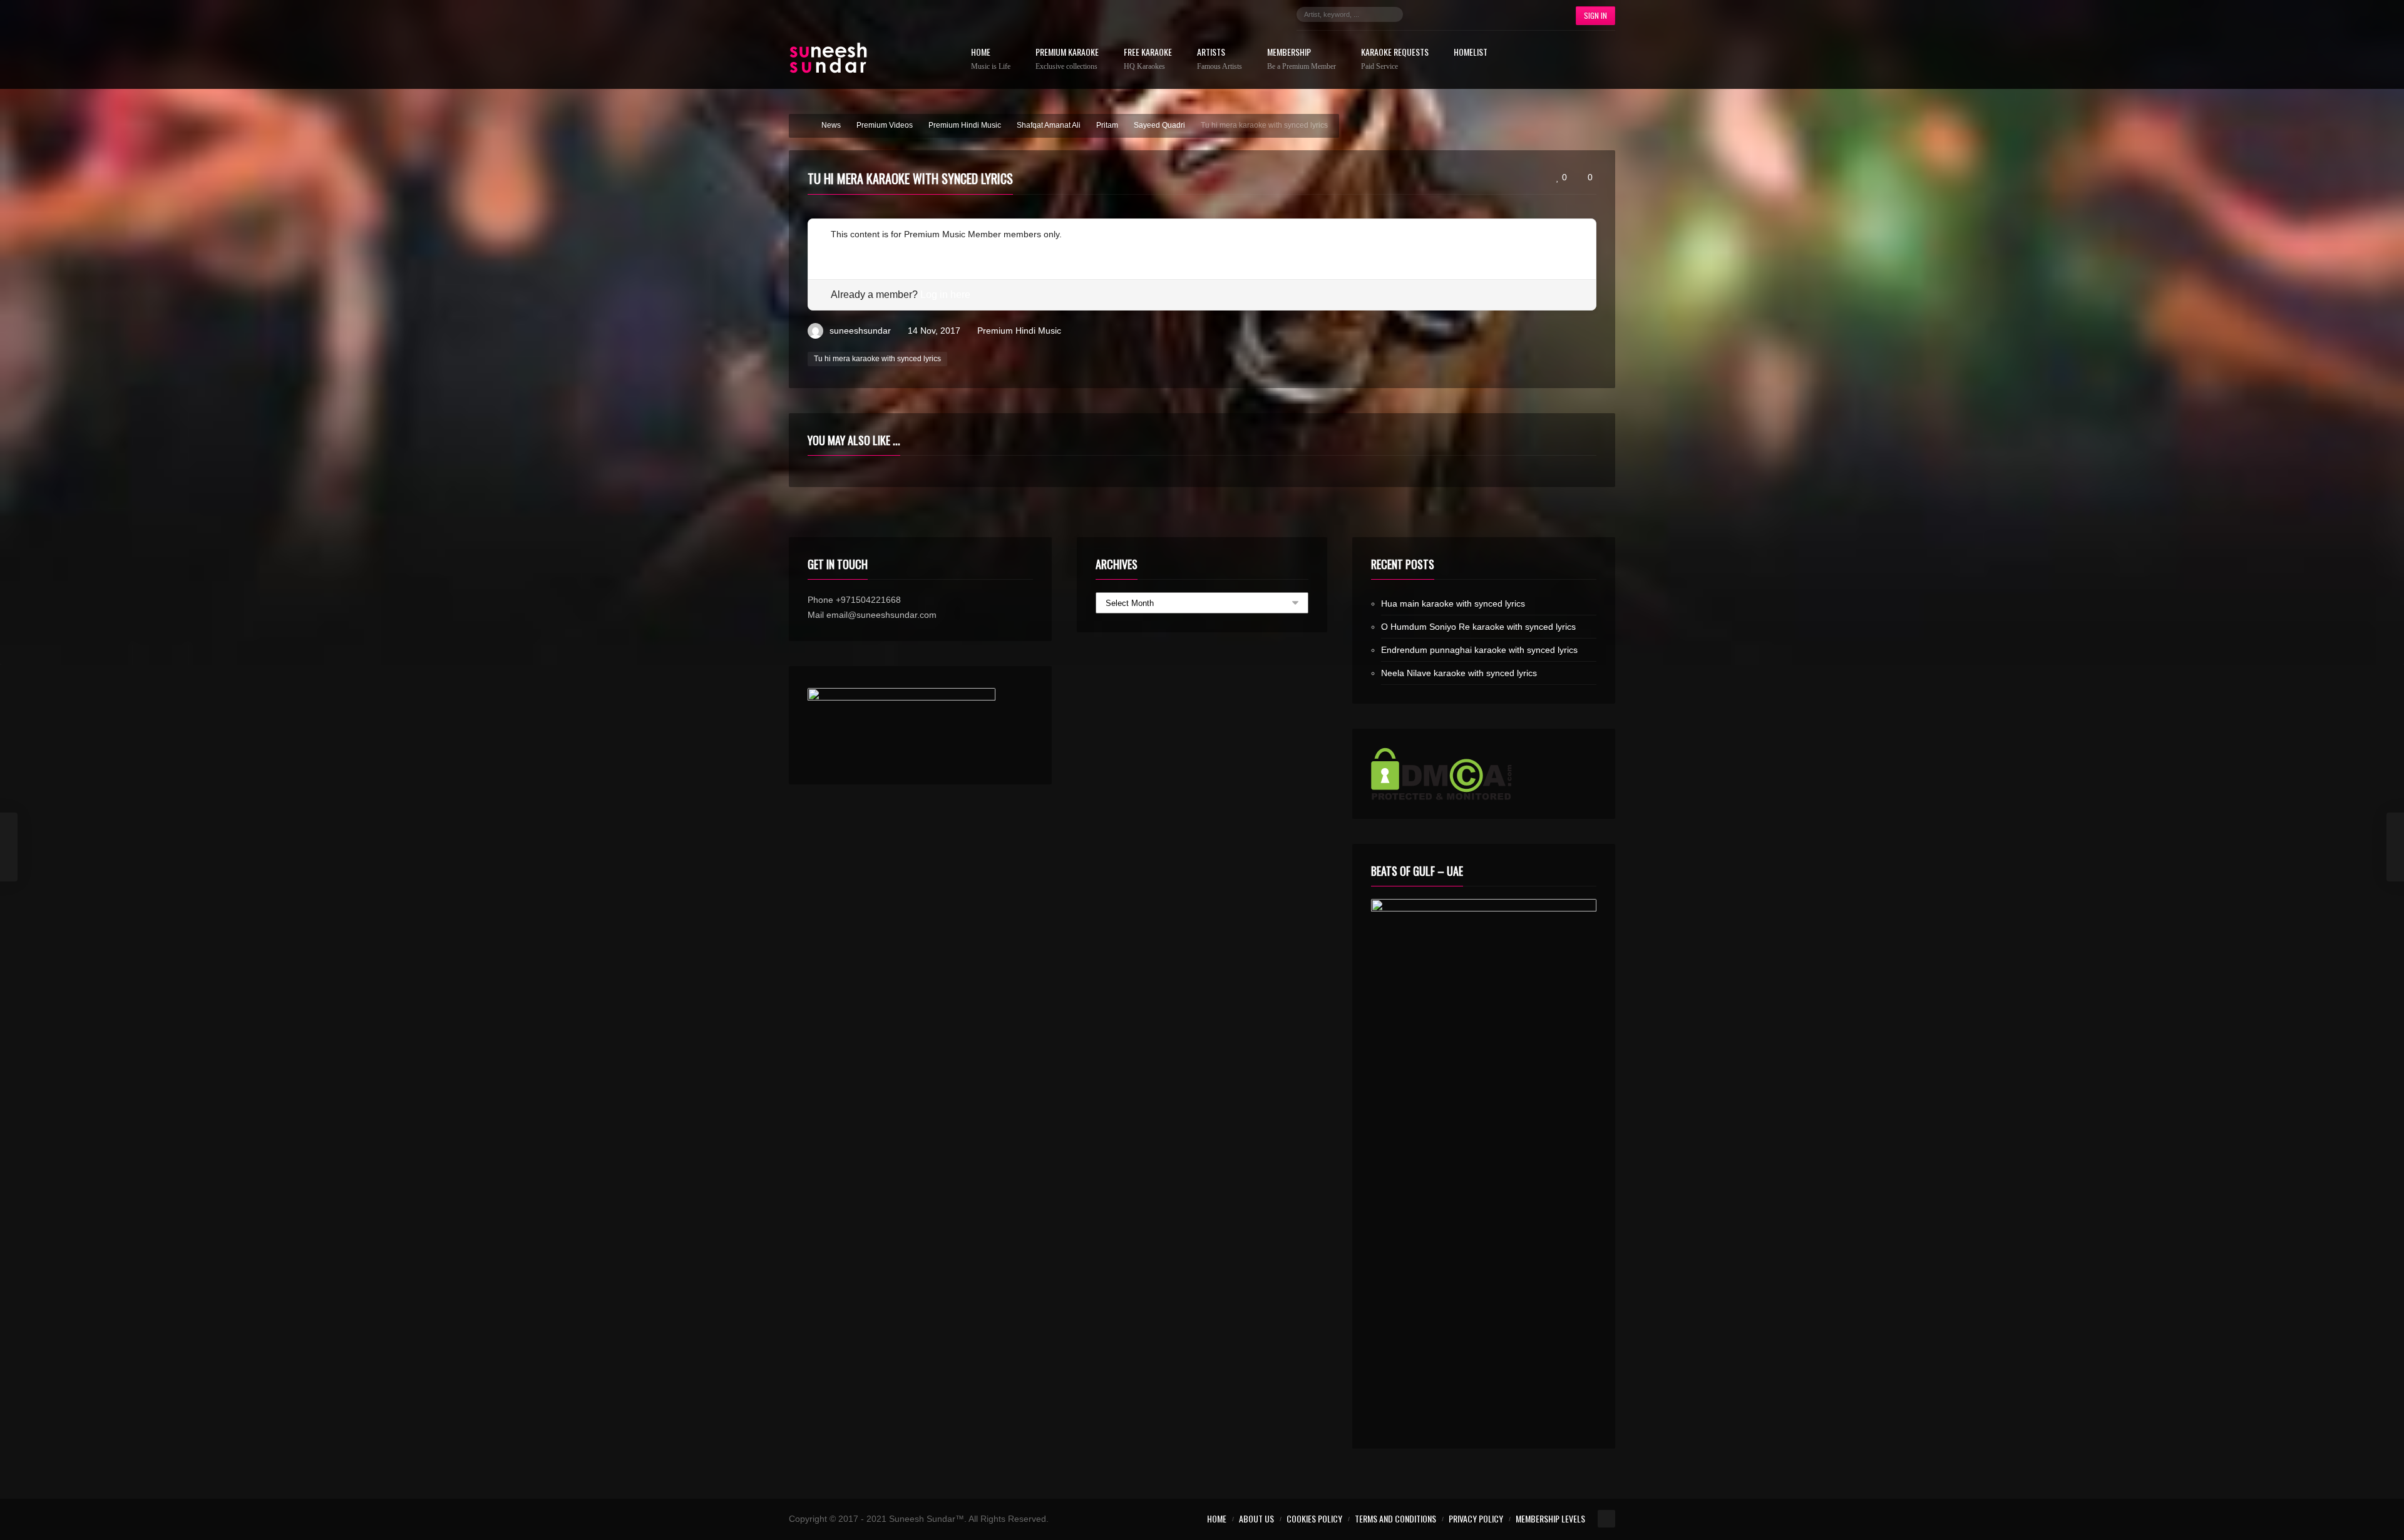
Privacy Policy (1476, 1518)
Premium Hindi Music (1019, 331)
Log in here (945, 295)
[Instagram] (1462, 14)
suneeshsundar (860, 331)
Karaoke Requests (1395, 59)
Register (847, 249)
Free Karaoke (1148, 59)
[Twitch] (1500, 14)
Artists (1220, 59)
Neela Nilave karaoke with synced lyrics (1459, 673)
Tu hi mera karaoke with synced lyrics (877, 359)
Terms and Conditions (1395, 1518)
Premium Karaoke (1067, 59)
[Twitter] (1444, 14)
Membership (1302, 59)
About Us (1256, 1518)
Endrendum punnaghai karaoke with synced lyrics (1479, 650)
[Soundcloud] (1481, 14)
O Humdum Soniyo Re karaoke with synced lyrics (1478, 627)
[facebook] (1425, 14)
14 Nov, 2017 (934, 331)
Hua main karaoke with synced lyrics (1453, 603)
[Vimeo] (1519, 14)
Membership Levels (1550, 1518)
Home (991, 59)
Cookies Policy (1314, 1518)
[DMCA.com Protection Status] (1484, 774)
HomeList (1471, 53)
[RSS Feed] (1538, 14)
